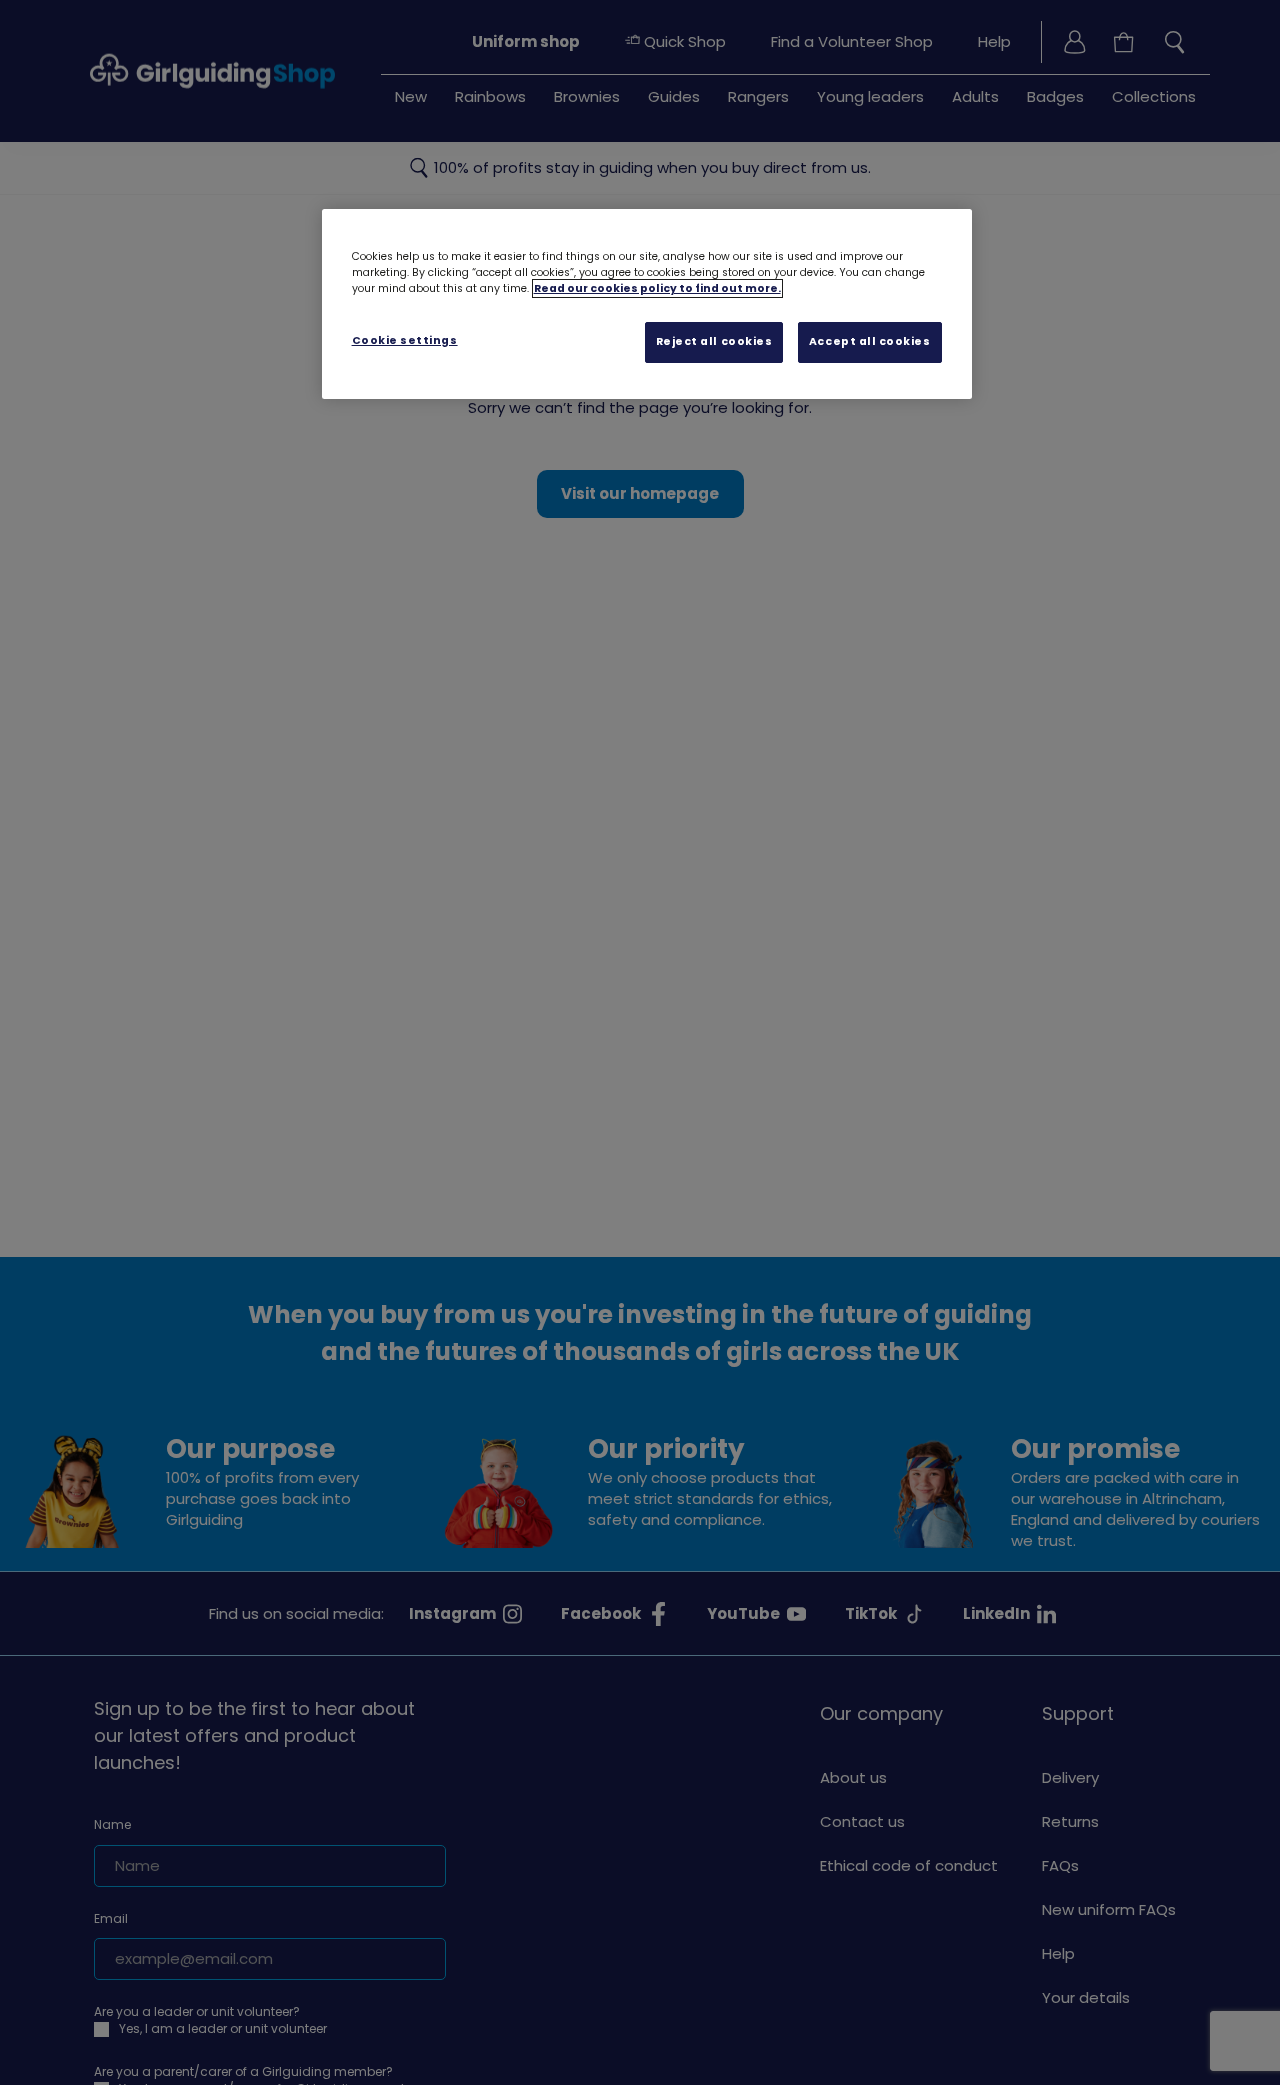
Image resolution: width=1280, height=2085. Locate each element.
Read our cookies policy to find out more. (657, 288)
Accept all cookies (870, 341)
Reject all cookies (714, 341)
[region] (647, 304)
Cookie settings (405, 340)
